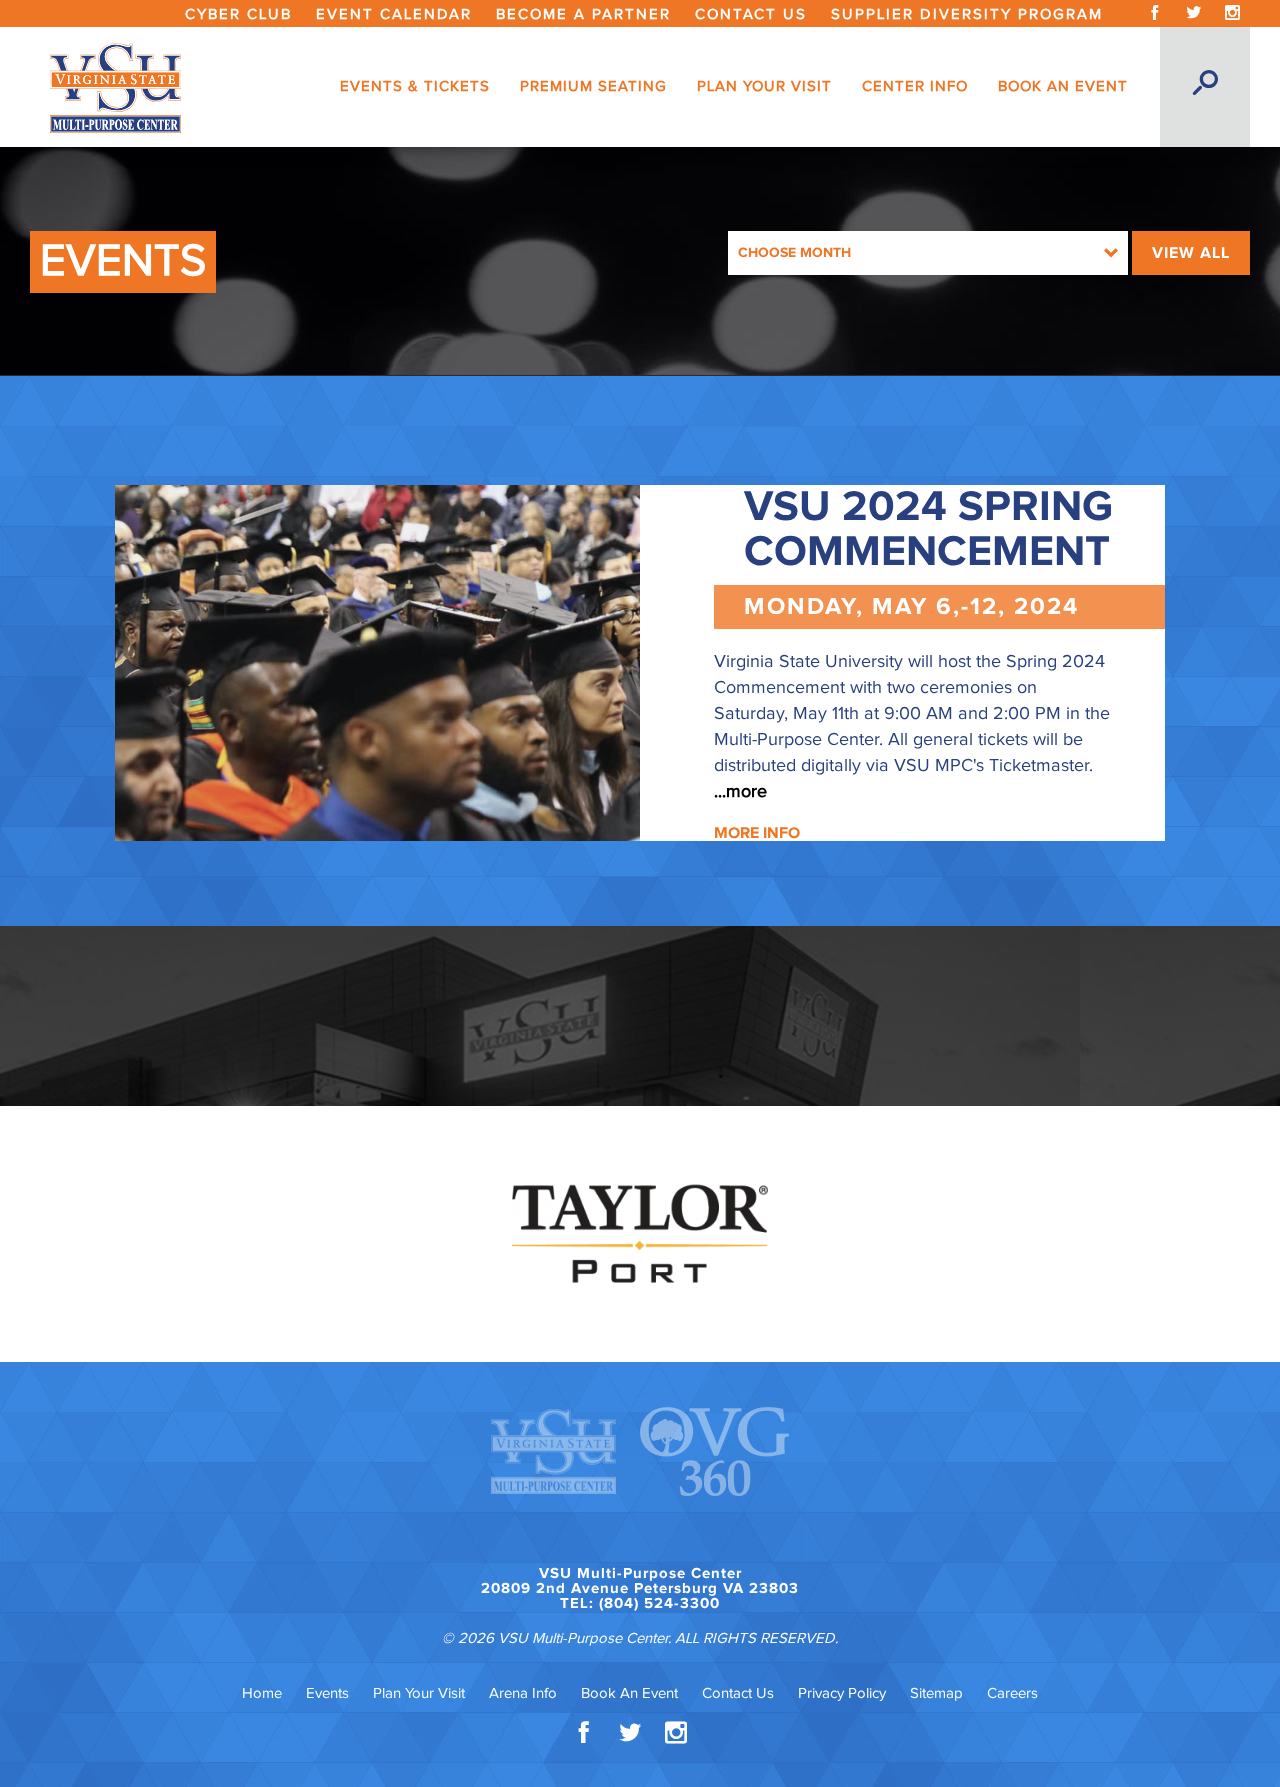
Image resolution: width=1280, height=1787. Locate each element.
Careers (1012, 1693)
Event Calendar (394, 14)
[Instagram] (1232, 14)
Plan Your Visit (419, 1693)
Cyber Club (238, 14)
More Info (757, 833)
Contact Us (751, 14)
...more (740, 792)
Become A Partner (583, 14)
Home (262, 1693)
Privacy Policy (842, 1693)
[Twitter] (1193, 14)
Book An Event (629, 1693)
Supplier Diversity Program (967, 14)
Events (327, 1693)
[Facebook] (1154, 14)
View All (1191, 253)
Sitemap (936, 1693)
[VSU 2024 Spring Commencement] (377, 663)
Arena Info (523, 1693)
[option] (640, 1234)
